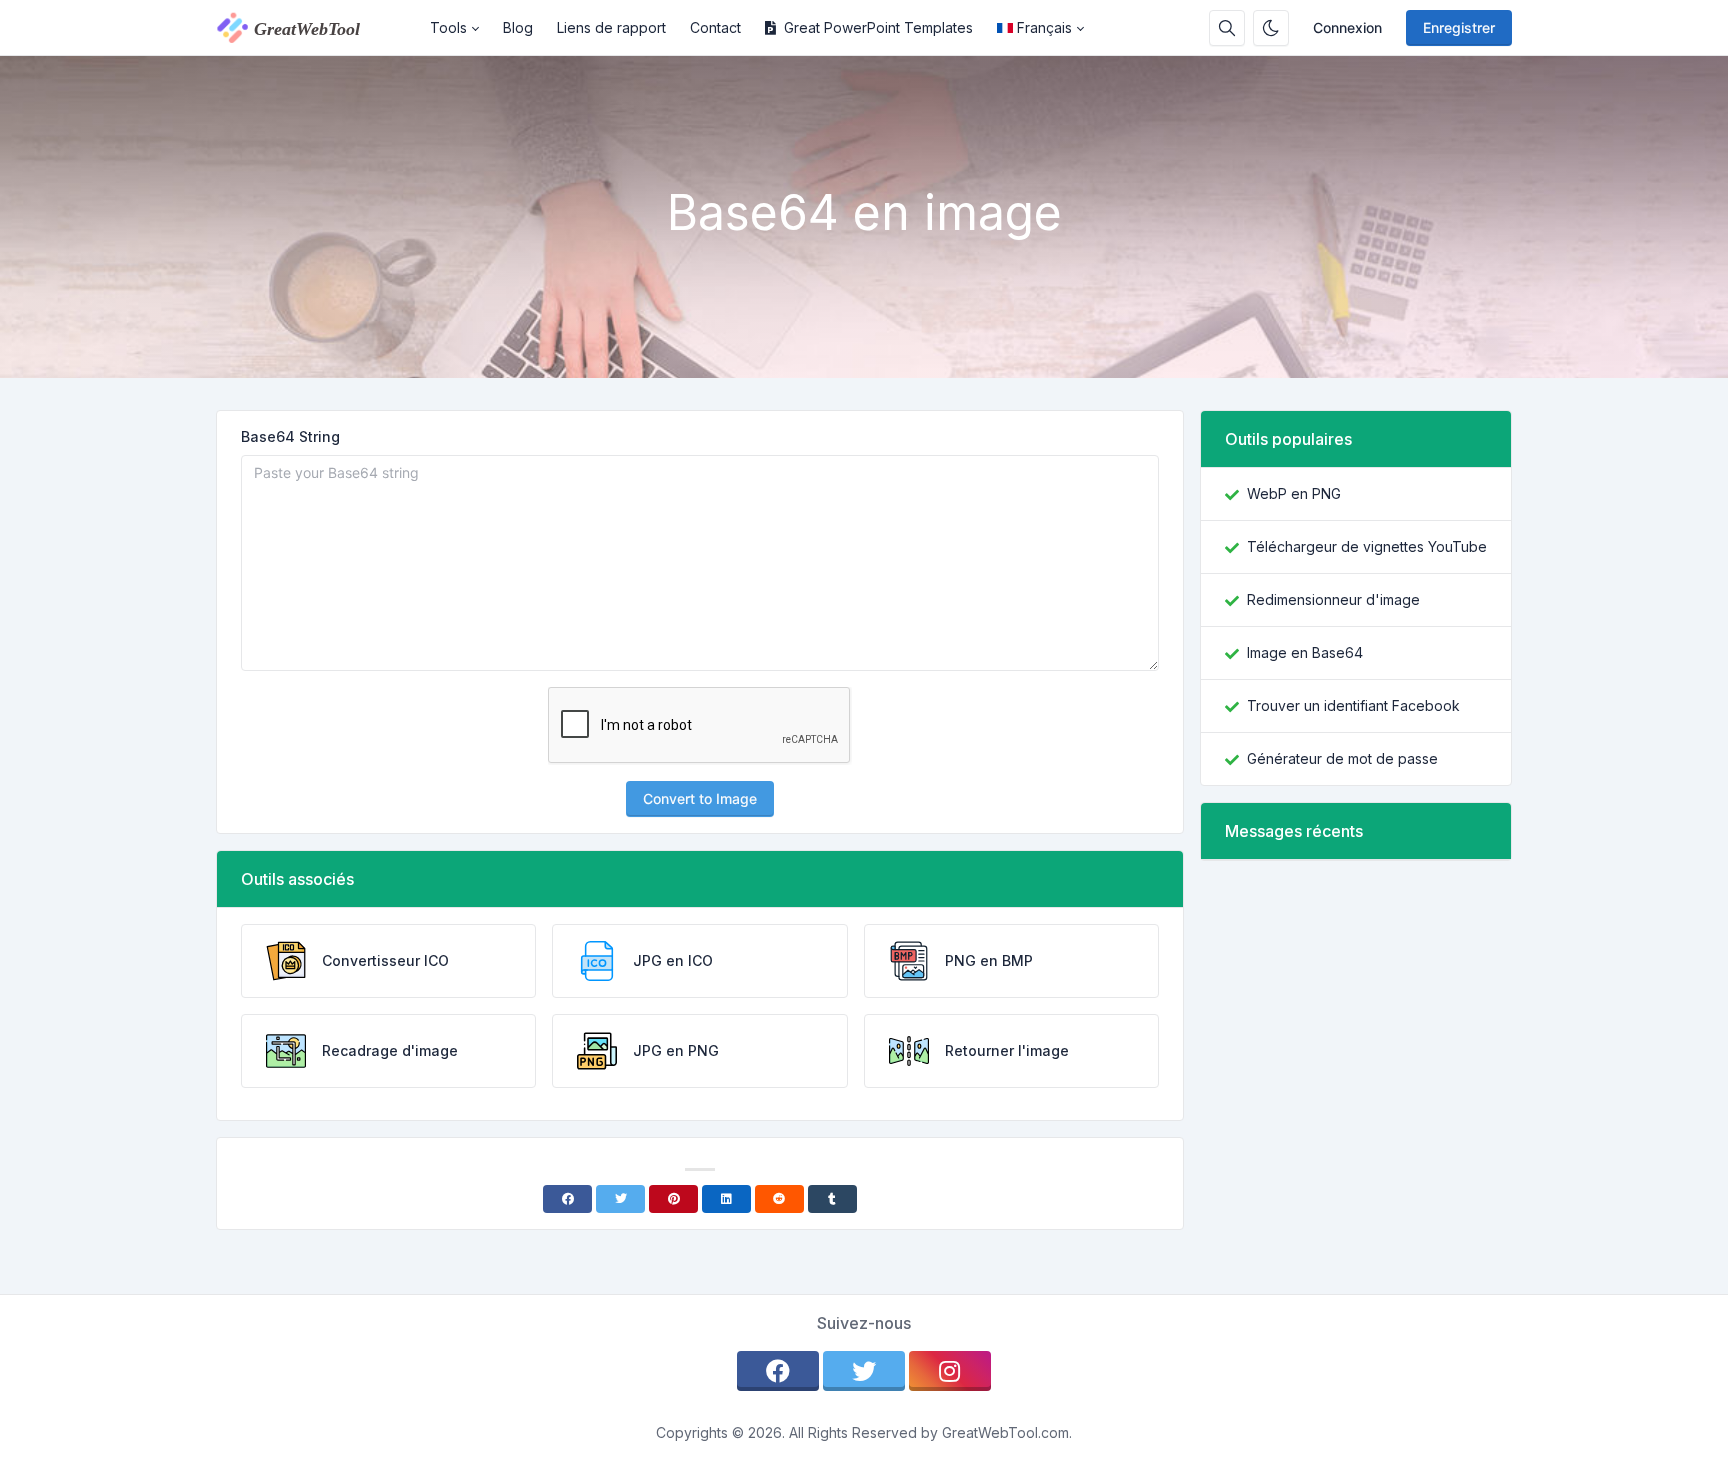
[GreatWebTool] (317, 28)
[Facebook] (567, 1199)
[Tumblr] (832, 1199)
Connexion (1347, 27)
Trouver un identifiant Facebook (1353, 705)
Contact (715, 27)
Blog (518, 27)
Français (1044, 27)
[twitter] (864, 1371)
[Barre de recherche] (1227, 28)
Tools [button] (448, 27)
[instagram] (950, 1371)
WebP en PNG (1294, 493)
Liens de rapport (611, 27)
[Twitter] (620, 1199)
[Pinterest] (673, 1199)
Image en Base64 (1305, 652)
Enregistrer (1459, 27)
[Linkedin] (726, 1199)
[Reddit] (779, 1199)
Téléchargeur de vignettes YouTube (1367, 546)
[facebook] (778, 1371)
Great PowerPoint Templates (878, 27)
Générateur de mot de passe (1342, 758)
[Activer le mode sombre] (1271, 28)
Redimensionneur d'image (1333, 599)
